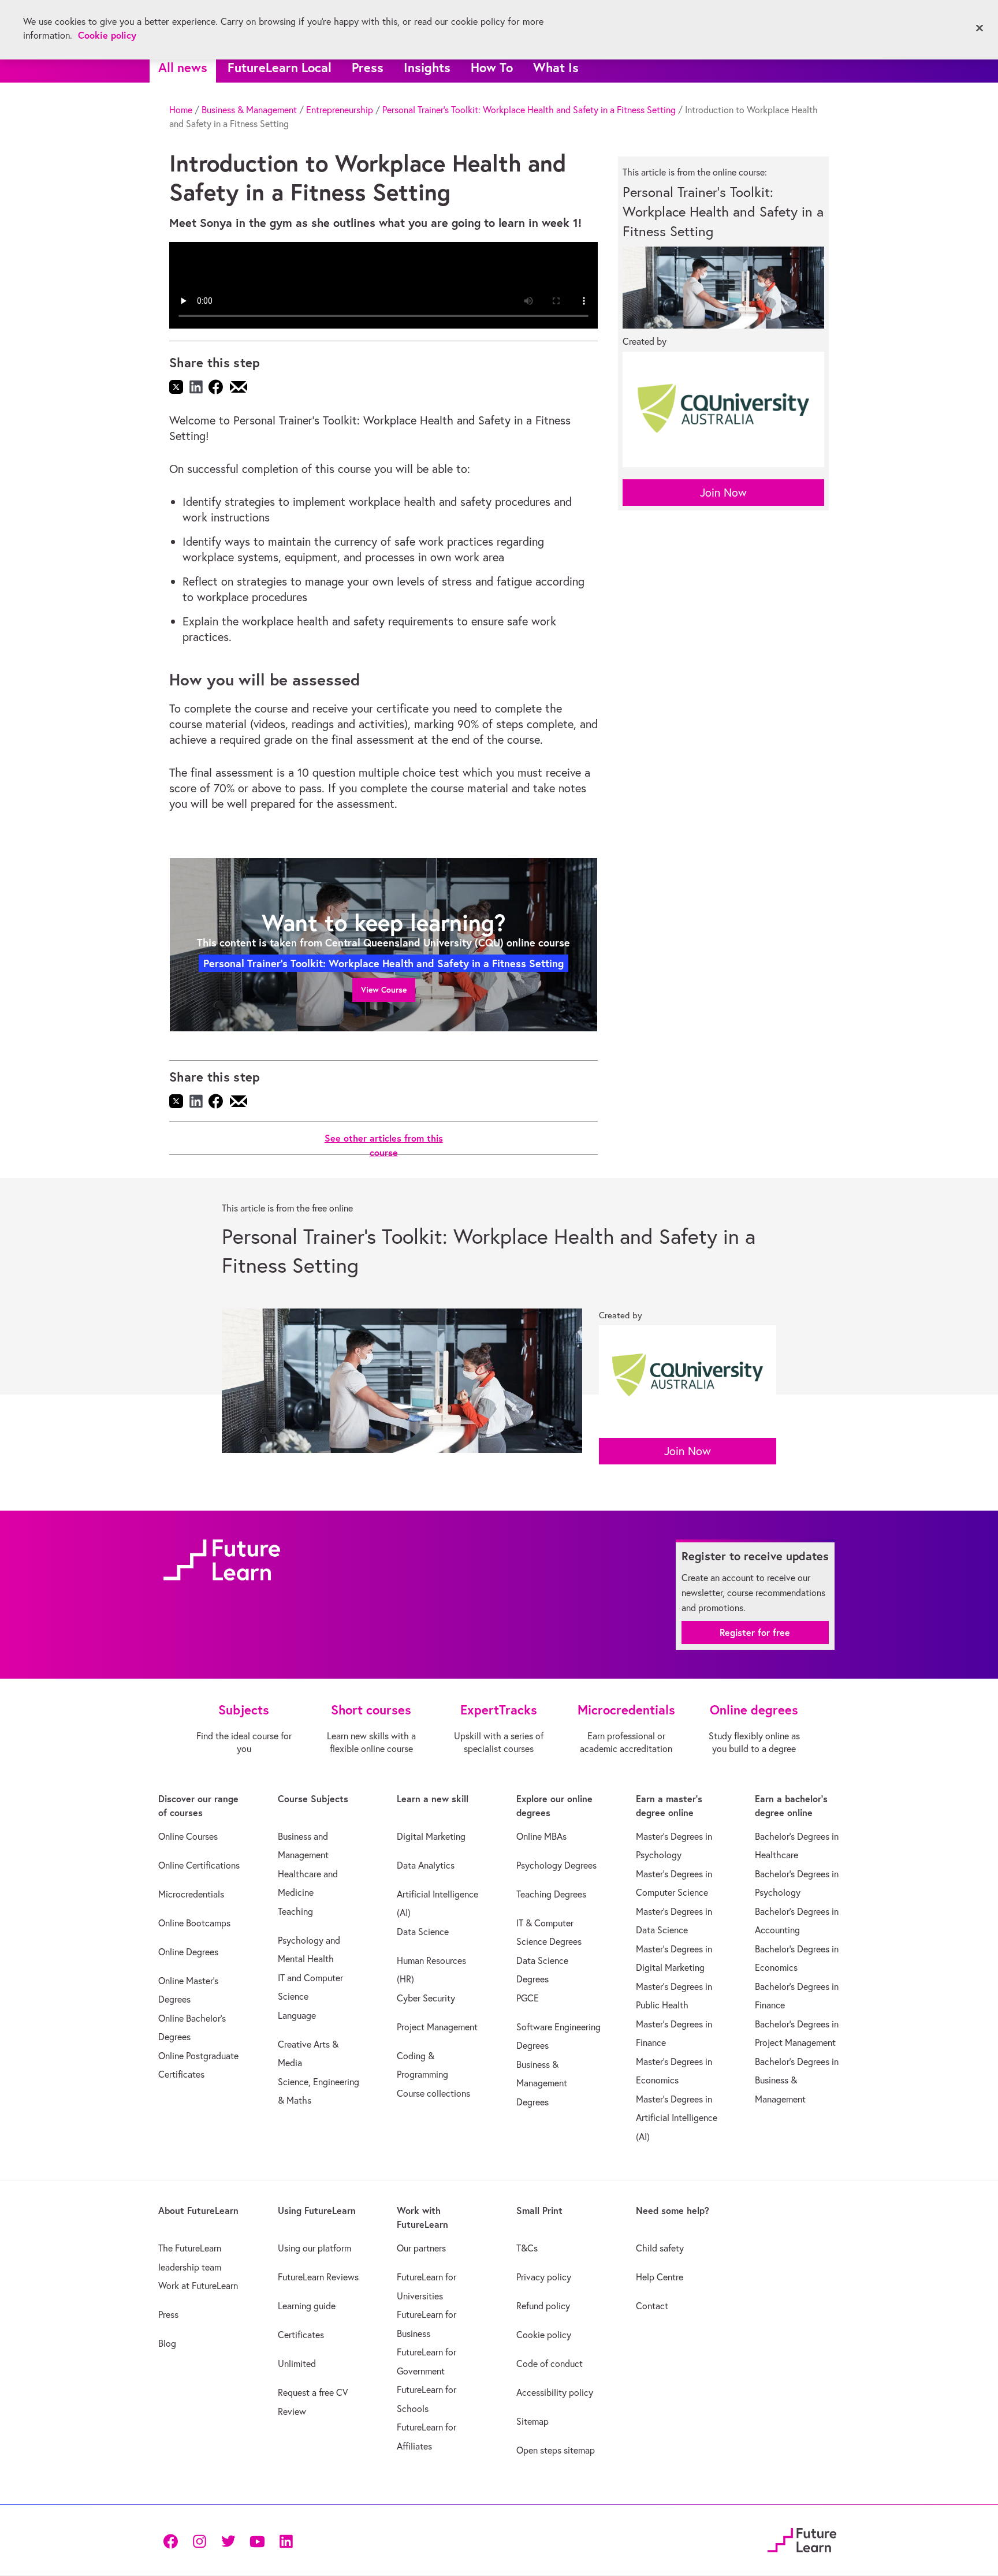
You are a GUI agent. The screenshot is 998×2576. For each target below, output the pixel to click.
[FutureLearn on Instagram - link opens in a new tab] (199, 2540)
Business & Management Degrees (542, 2083)
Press (368, 67)
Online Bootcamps (194, 1923)
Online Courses (188, 1836)
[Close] (980, 28)
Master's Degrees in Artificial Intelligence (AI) (677, 2118)
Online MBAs (541, 1836)
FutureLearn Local (280, 67)
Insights (427, 67)
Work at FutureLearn (198, 2286)
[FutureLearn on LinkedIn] (286, 2540)
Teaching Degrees (551, 1894)
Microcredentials (191, 1894)
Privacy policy (544, 2277)
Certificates (301, 2335)
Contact (652, 2306)
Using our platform (314, 2248)
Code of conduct (550, 2363)
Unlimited (297, 2363)
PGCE (528, 1998)
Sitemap (532, 2421)
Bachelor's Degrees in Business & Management (797, 2080)
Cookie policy (544, 2335)
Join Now (723, 492)
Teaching (295, 1911)
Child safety (660, 2248)
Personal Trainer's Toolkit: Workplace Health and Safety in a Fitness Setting (529, 110)
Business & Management (249, 110)
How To (492, 67)
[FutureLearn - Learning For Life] (802, 2539)
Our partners (421, 2248)
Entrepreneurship (340, 110)
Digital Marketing (431, 1836)
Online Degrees (188, 1952)
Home (181, 110)
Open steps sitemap (556, 2450)
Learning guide (307, 2306)
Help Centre (660, 2277)
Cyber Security (426, 1998)
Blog (167, 2343)
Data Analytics (426, 1865)
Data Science (423, 1932)
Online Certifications (199, 1865)
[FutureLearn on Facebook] (173, 2540)
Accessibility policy (555, 2392)
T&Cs (527, 2248)
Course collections (433, 2093)
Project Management (437, 2027)
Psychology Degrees (556, 1865)
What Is (556, 67)
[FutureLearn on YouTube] (257, 2540)
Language (297, 2015)
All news (183, 67)
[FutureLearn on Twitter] (228, 2540)
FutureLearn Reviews (318, 2277)
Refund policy (543, 2306)
